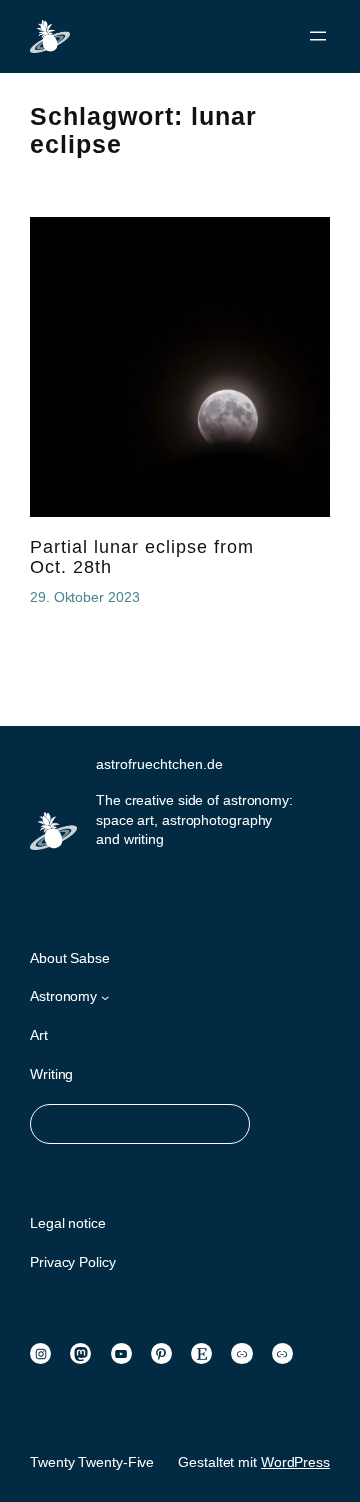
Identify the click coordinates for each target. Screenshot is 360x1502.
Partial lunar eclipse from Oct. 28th (142, 557)
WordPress (295, 1462)
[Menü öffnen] (318, 36)
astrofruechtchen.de (159, 764)
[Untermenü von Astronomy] (105, 997)
